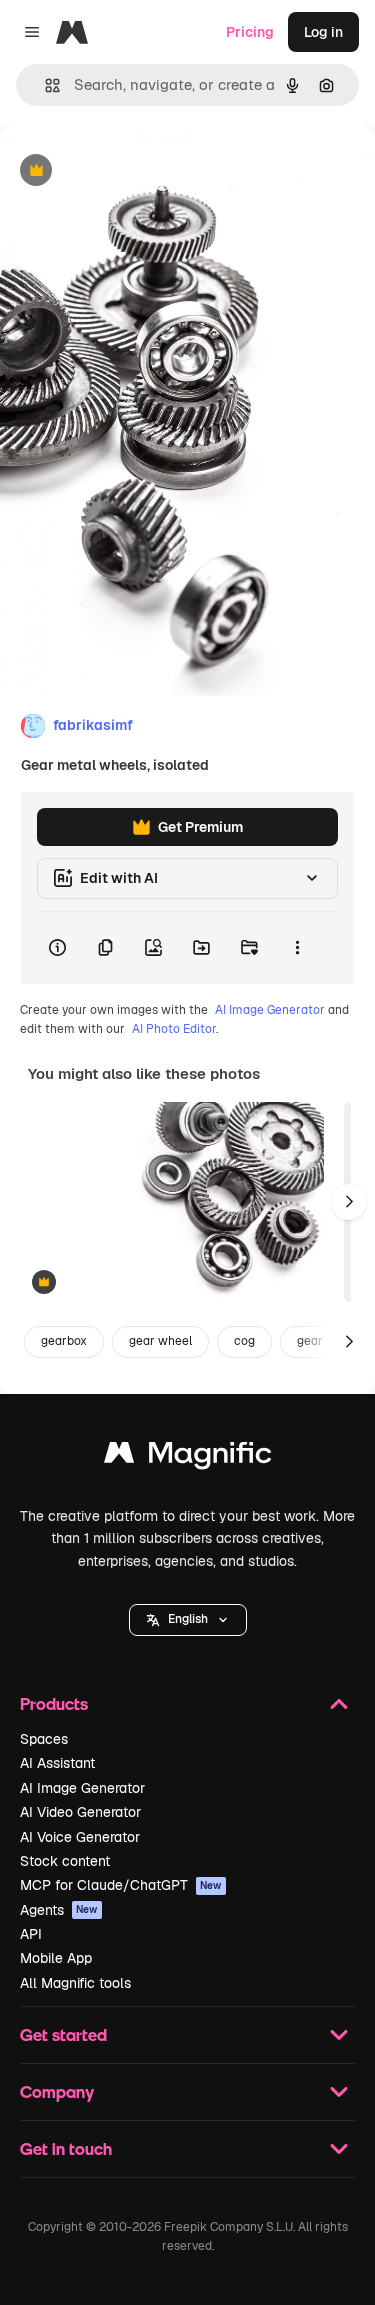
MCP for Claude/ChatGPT (121, 1885)
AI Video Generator (80, 1812)
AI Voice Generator (80, 1837)
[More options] (297, 948)
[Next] (349, 1202)
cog (244, 1341)
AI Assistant (57, 1763)
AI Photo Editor (174, 1029)
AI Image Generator (270, 1010)
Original (128, 171)
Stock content (65, 1861)
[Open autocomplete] (44, 85)
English (188, 1619)
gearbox (64, 1341)
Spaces (44, 1739)
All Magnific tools (75, 1983)
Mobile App (56, 1958)
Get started (63, 2034)
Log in (323, 32)
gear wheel (160, 1341)
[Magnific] (188, 1457)
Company (57, 2091)
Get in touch (66, 2148)
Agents (59, 1910)
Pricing (250, 32)
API (31, 1934)
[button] (188, 1620)
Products (54, 1703)
